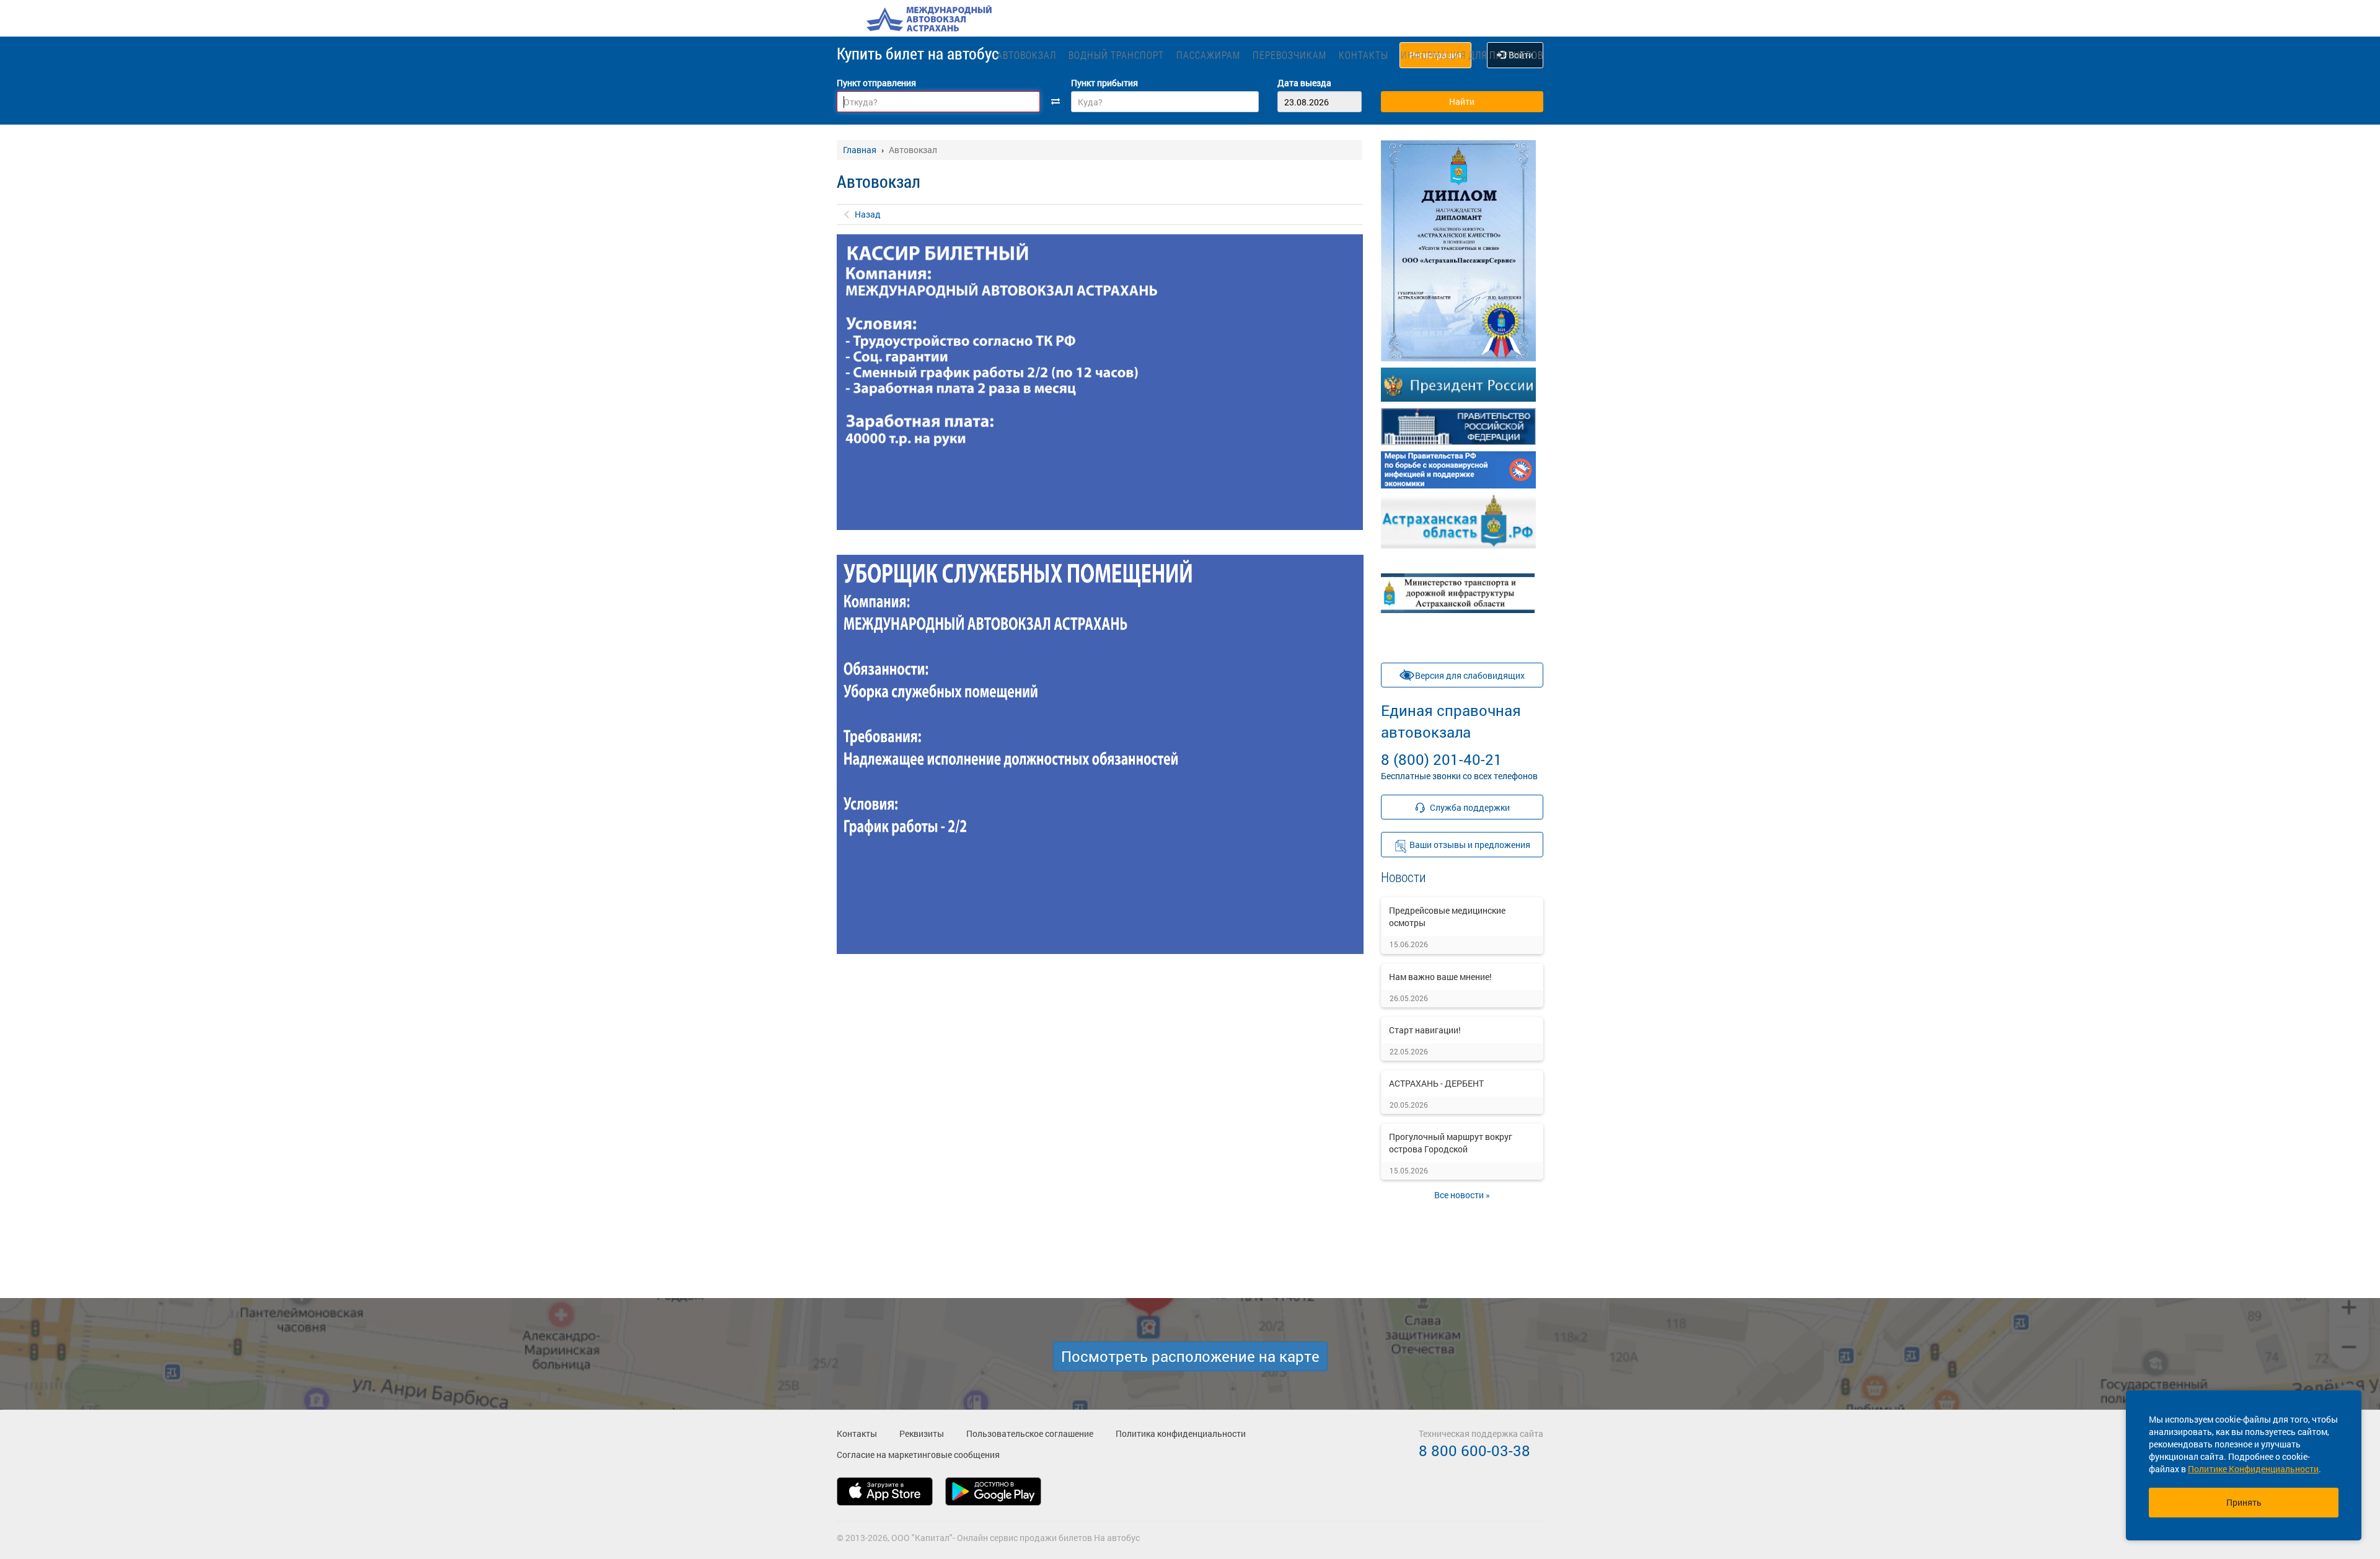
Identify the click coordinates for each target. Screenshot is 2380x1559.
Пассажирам (1208, 55)
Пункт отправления (876, 83)
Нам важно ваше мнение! (1440, 977)
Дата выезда (1304, 83)
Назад (868, 214)
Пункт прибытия (1104, 83)
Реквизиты (922, 1433)
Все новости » (1462, 1195)
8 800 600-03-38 (1474, 1451)
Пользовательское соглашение (1030, 1433)
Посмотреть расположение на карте (1190, 1356)
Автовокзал (1026, 55)
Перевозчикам (1289, 55)
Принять (2244, 1502)
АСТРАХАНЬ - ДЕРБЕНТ (1436, 1083)
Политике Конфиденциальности (2253, 1469)
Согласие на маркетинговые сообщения (918, 1455)
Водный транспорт (1116, 55)
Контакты (1364, 55)
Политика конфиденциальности (1181, 1433)
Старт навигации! (1425, 1030)
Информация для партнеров (1472, 55)
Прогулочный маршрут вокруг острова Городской (1451, 1143)
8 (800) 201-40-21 (1451, 735)
